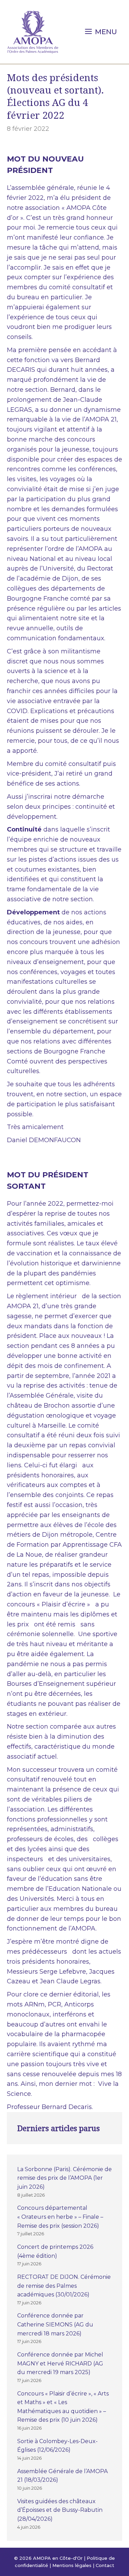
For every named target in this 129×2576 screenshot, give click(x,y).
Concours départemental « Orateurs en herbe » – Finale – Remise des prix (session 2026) (60, 2217)
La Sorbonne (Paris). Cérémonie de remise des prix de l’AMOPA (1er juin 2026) (64, 2178)
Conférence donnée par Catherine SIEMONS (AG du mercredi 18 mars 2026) (55, 2324)
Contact (105, 2565)
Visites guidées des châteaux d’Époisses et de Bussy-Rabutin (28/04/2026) (60, 2510)
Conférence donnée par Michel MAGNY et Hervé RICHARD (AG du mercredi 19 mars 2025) (60, 2363)
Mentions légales (72, 2565)
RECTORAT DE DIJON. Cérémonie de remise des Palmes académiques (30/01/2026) (64, 2286)
